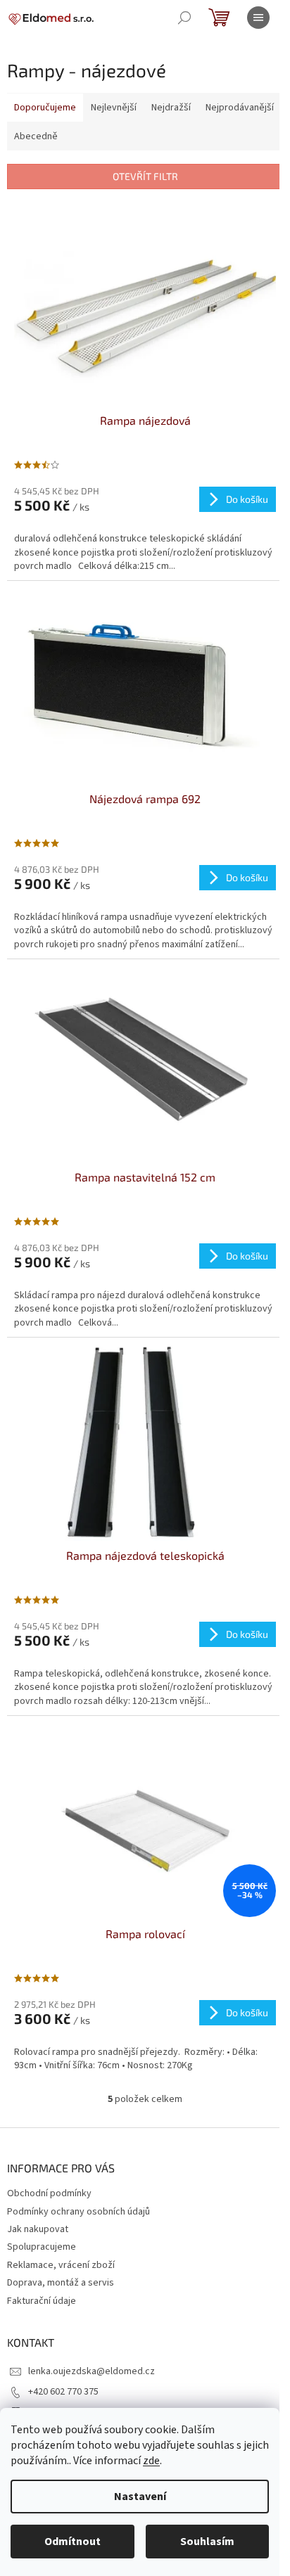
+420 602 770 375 (63, 2392)
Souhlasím (207, 2542)
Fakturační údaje (42, 2301)
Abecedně (36, 136)
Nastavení (140, 2497)
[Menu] (258, 18)
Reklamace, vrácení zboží (61, 2265)
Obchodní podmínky (49, 2193)
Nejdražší (171, 108)
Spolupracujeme (42, 2247)
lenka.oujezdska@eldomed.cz (92, 2371)
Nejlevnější (114, 108)
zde (151, 2461)
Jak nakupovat (38, 2229)
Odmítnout (72, 2542)
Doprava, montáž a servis (61, 2283)
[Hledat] (184, 18)
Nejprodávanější (240, 108)
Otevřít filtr (145, 176)
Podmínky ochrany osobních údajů (78, 2212)
